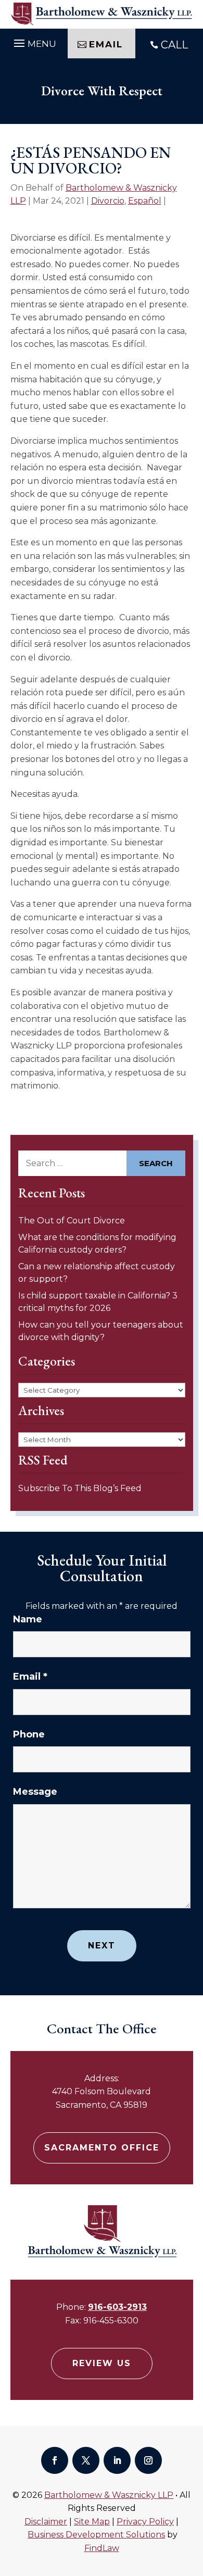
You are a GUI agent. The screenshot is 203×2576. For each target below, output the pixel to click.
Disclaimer (46, 2522)
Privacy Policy (145, 2522)
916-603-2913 (117, 2307)
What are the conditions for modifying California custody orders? (97, 1243)
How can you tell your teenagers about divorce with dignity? (101, 1331)
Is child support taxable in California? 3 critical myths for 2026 (98, 1302)
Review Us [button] (102, 2363)
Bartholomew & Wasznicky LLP (109, 2495)
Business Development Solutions (96, 2535)
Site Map (92, 2522)
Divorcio (108, 201)
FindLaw (102, 2548)
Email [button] (106, 44)
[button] (193, 2500)
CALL (174, 45)
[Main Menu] (34, 42)
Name (28, 1619)
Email (30, 1677)
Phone (29, 1734)
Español (145, 201)
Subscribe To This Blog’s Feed (80, 1488)
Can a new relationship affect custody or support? (97, 1273)
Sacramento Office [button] (102, 2148)
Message (35, 1792)
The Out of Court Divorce (72, 1221)
